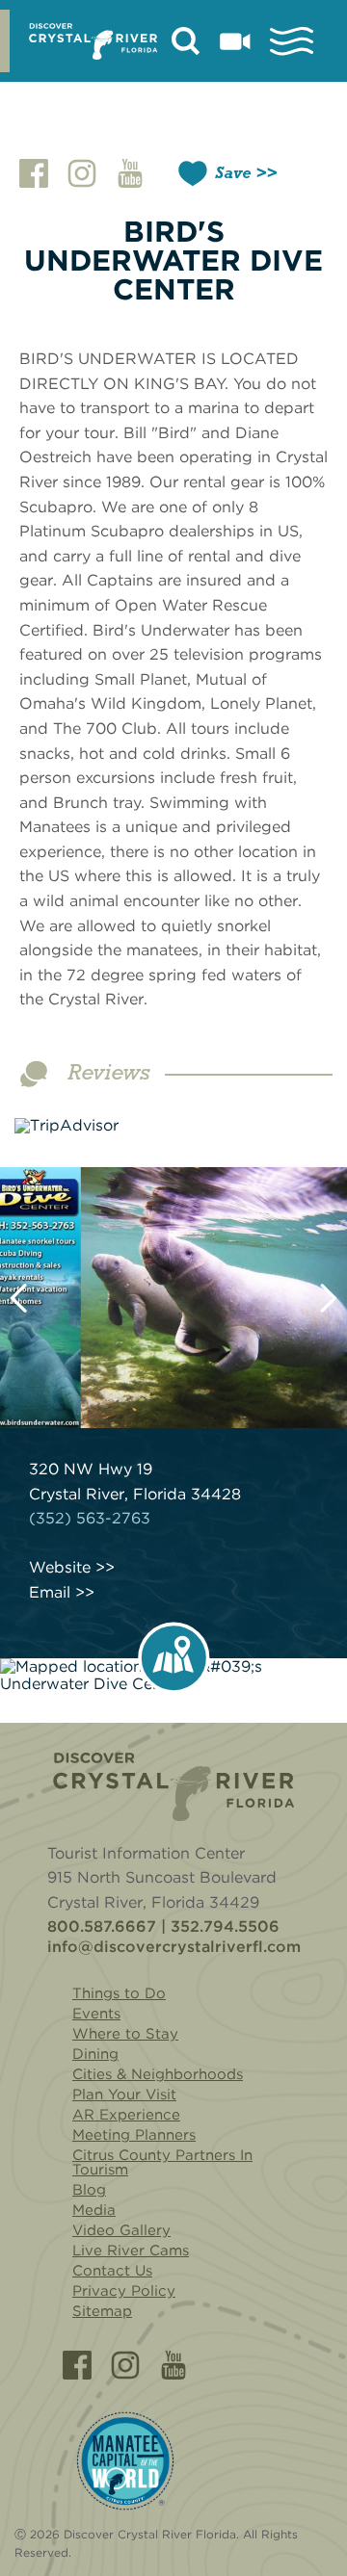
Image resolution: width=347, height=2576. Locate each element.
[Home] (173, 1787)
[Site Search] (186, 41)
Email (50, 1593)
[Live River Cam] (235, 41)
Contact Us (112, 2271)
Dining (95, 2054)
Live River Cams (131, 2251)
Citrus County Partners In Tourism (162, 2162)
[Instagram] (125, 2365)
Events (96, 2014)
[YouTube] (173, 2365)
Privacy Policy (124, 2291)
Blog (89, 2190)
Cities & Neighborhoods (158, 2074)
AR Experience (126, 2115)
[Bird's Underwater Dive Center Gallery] (173, 1298)
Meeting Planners (134, 2135)
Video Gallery (121, 2230)
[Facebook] (77, 2365)
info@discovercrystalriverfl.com (174, 1947)
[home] (93, 41)
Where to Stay (125, 2034)
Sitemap (102, 2311)
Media (94, 2210)
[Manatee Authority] (125, 2461)
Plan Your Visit (124, 2095)
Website (60, 1568)
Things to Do (119, 1993)
